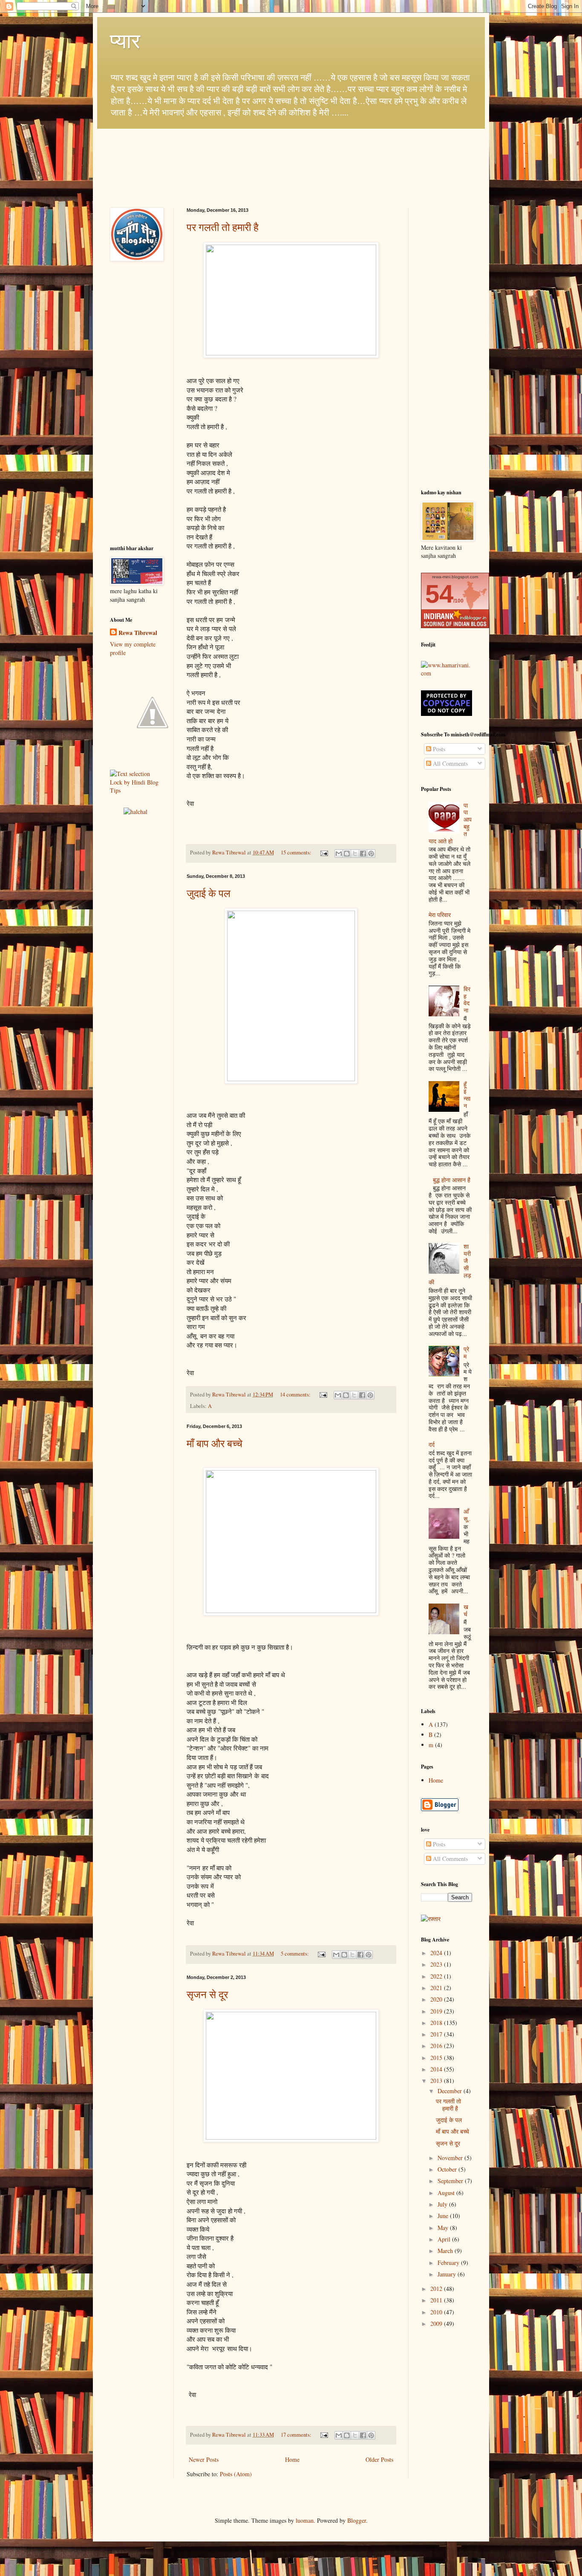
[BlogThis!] (347, 854)
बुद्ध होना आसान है (452, 1180)
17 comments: (297, 2435)
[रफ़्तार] (431, 1919)
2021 (437, 1988)
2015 (437, 2058)
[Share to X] (355, 854)
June (444, 2216)
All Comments (449, 763)
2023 (437, 1964)
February (449, 2263)
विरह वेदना (467, 1000)
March (446, 2251)
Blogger (357, 2520)
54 (439, 594)
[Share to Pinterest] (371, 854)
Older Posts (379, 2459)
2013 (437, 2081)
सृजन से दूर (207, 1994)
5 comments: (295, 1954)
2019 (437, 2011)
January (448, 2274)
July (443, 2204)
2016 (437, 2046)
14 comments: (296, 1395)
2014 (437, 2069)
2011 (437, 2300)
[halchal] (135, 812)
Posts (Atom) (236, 2474)
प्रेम (466, 1353)
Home (292, 2459)
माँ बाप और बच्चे (215, 1443)
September (451, 2181)
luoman (305, 2520)
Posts (438, 749)
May (444, 2228)
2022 (437, 1976)
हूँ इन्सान (467, 1095)
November (451, 2158)
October (448, 2169)
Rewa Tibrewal (138, 633)
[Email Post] (324, 852)
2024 (437, 1953)
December (451, 2091)
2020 (437, 1999)
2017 (437, 2034)
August (447, 2193)
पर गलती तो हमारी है (223, 227)
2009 (437, 2324)
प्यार (125, 40)
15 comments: (297, 852)
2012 (437, 2289)
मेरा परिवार (440, 915)
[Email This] (339, 854)
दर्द (432, 1444)
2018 (437, 2023)
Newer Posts (204, 2459)
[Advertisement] (135, 404)
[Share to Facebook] (363, 854)
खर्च (466, 1610)
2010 (437, 2312)
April (445, 2239)
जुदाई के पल (209, 893)
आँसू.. (467, 1515)
